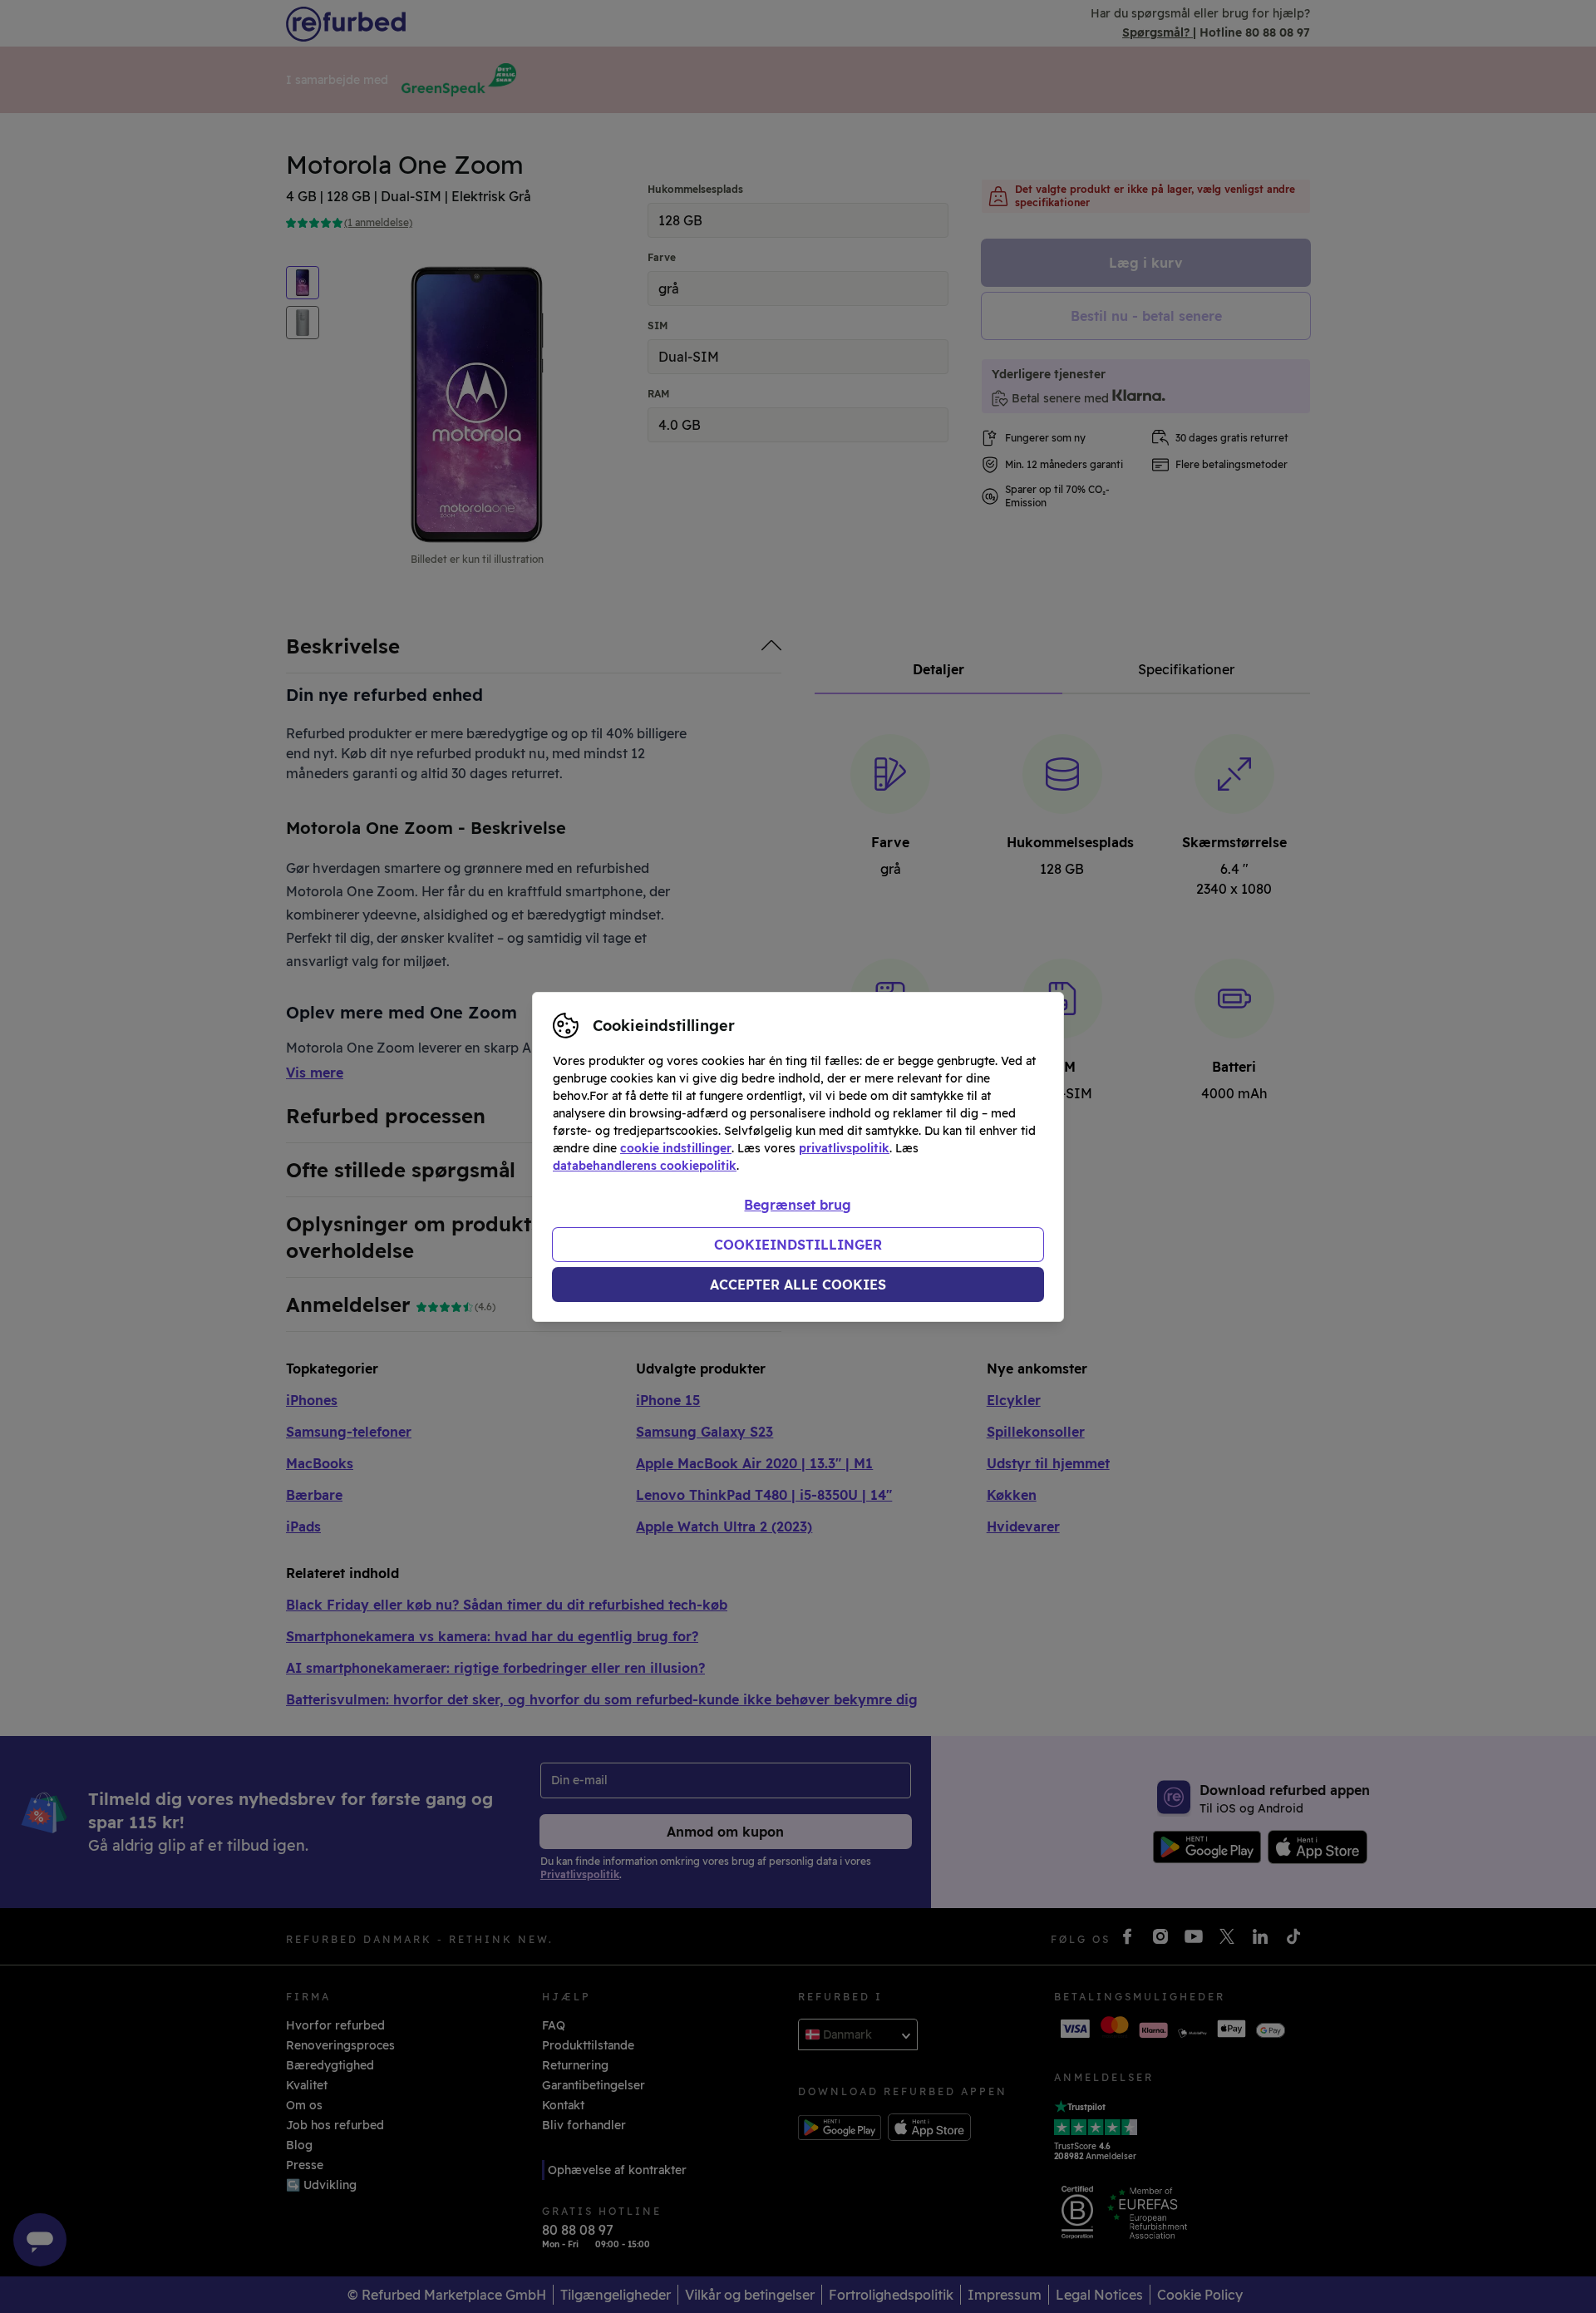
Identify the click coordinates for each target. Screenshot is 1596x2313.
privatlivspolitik (844, 1148)
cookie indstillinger (676, 1148)
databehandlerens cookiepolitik (645, 1166)
